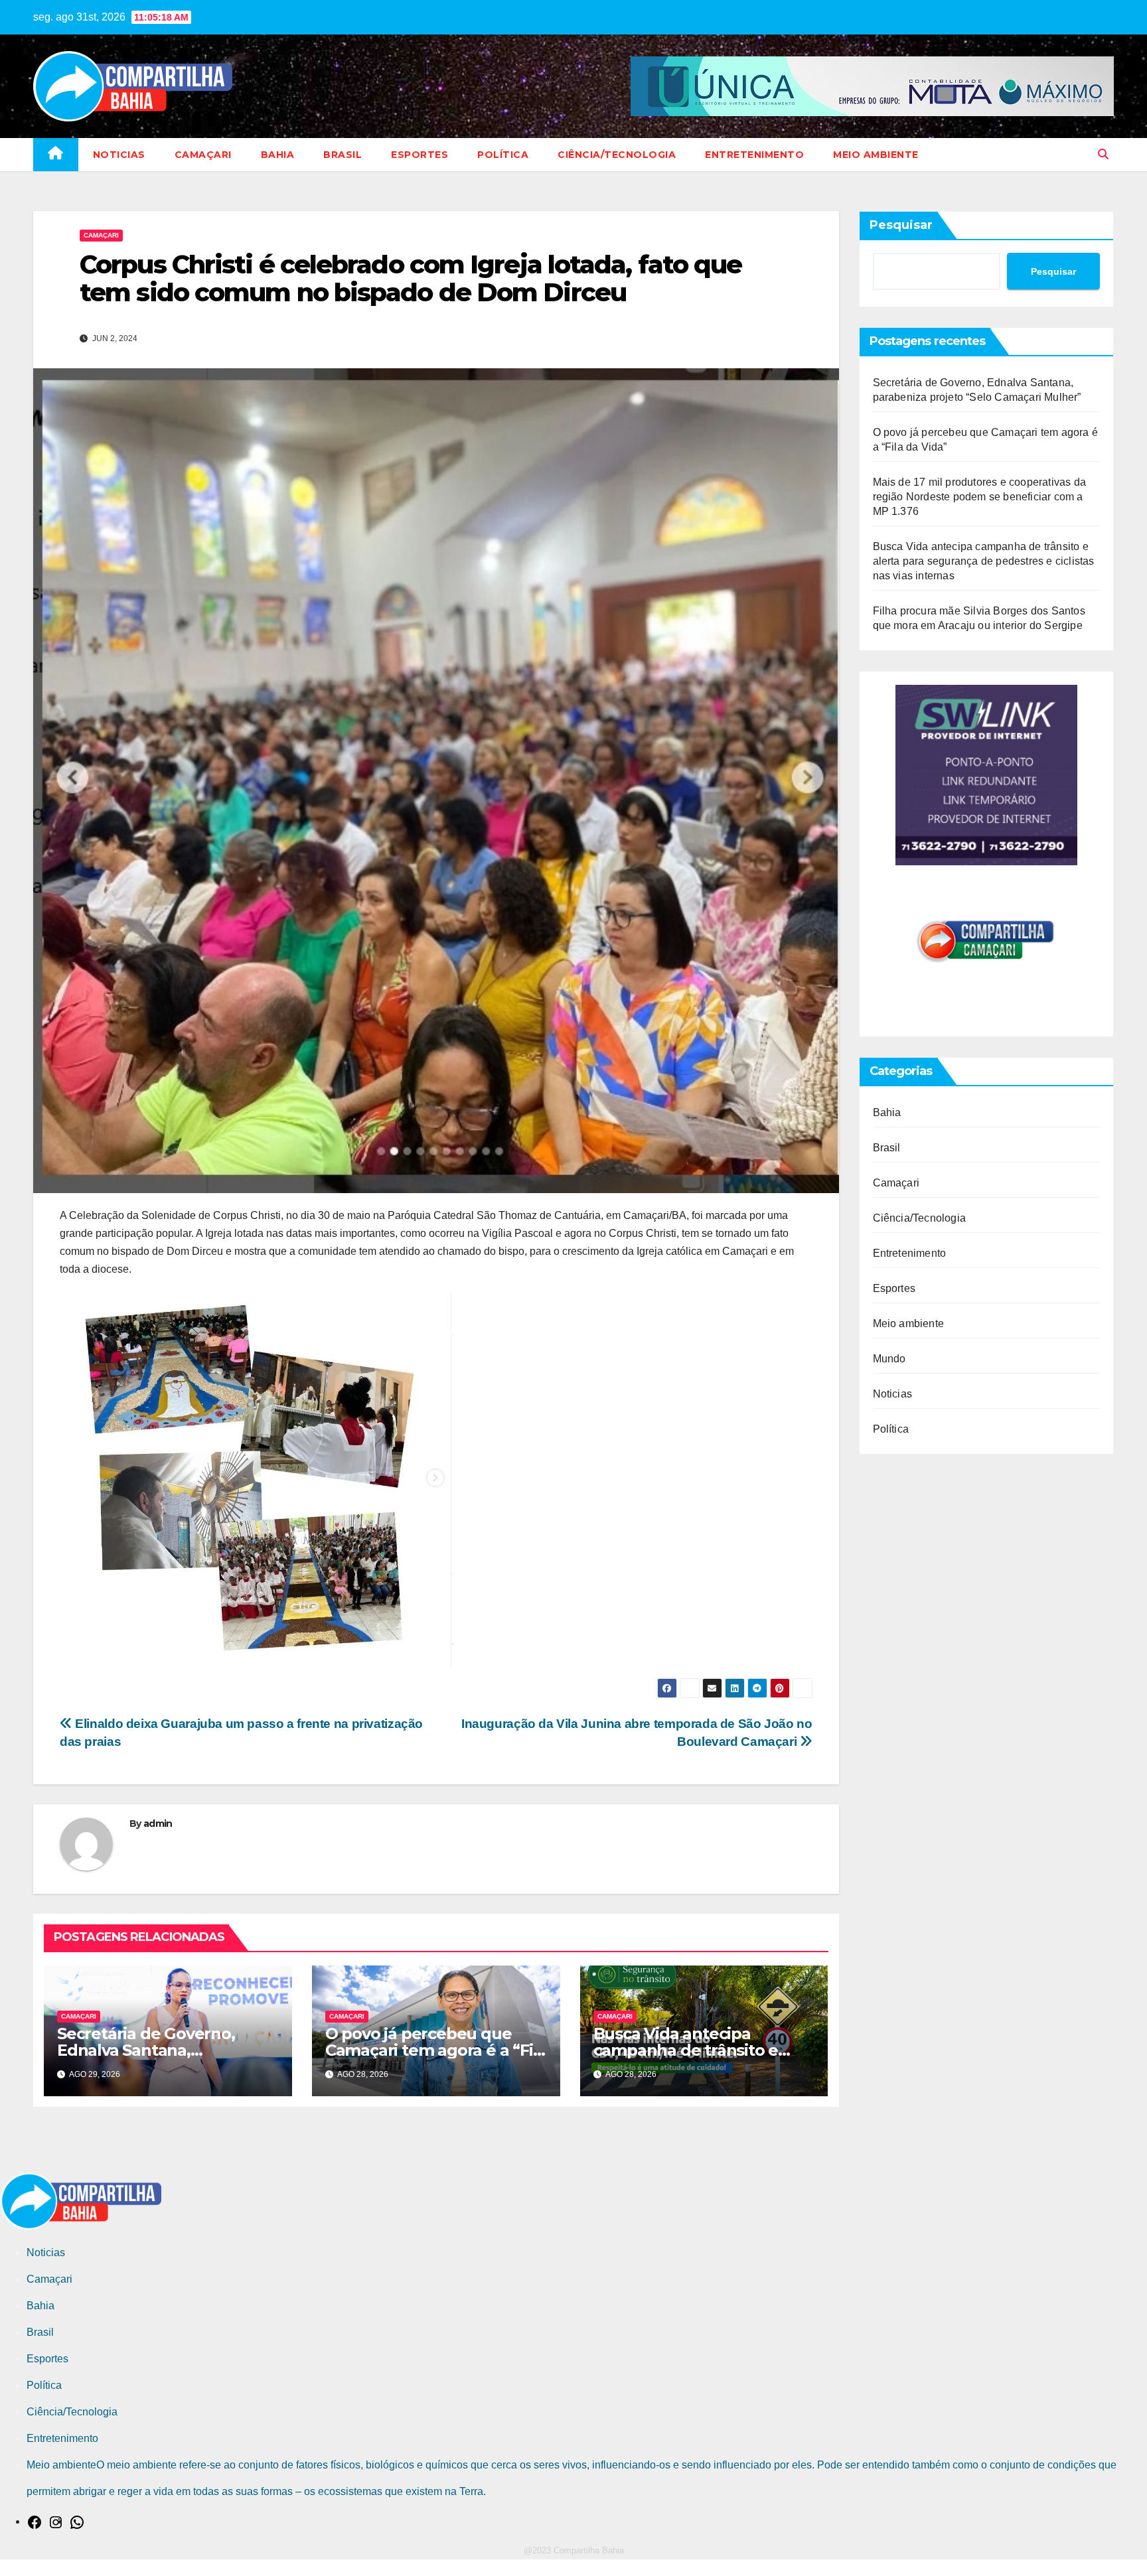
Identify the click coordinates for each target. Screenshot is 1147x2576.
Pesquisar (901, 225)
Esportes (420, 155)
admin (158, 1824)
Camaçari (203, 155)
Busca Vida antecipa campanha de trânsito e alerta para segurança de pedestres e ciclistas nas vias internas (984, 561)
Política (503, 155)
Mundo (889, 1359)
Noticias (119, 155)
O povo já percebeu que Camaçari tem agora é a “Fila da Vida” (436, 2050)
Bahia (278, 155)
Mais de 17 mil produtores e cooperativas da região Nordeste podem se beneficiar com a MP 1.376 (980, 497)
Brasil (343, 155)
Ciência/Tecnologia (617, 155)
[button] (1103, 154)
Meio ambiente (876, 155)
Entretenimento (754, 155)
